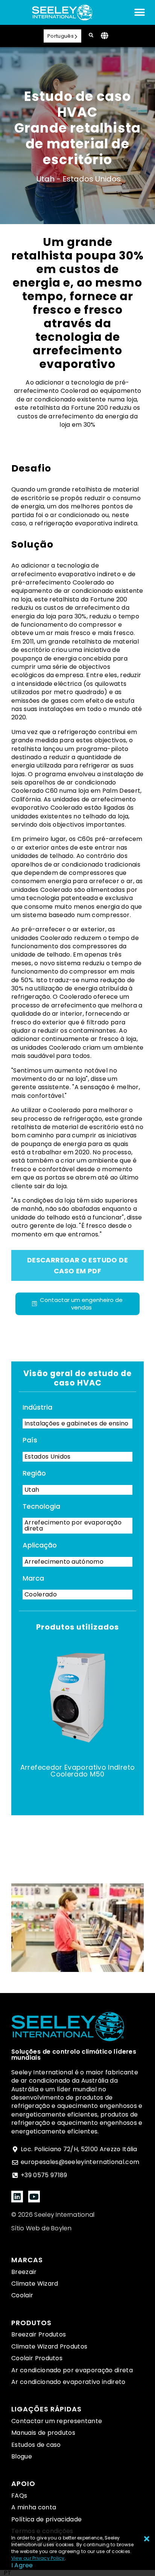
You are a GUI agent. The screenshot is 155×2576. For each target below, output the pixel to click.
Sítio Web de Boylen (41, 2228)
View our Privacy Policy (38, 2558)
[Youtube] (34, 2197)
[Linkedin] (17, 2197)
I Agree (22, 2565)
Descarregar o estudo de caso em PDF (77, 1265)
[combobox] (8, 2573)
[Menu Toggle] (140, 12)
